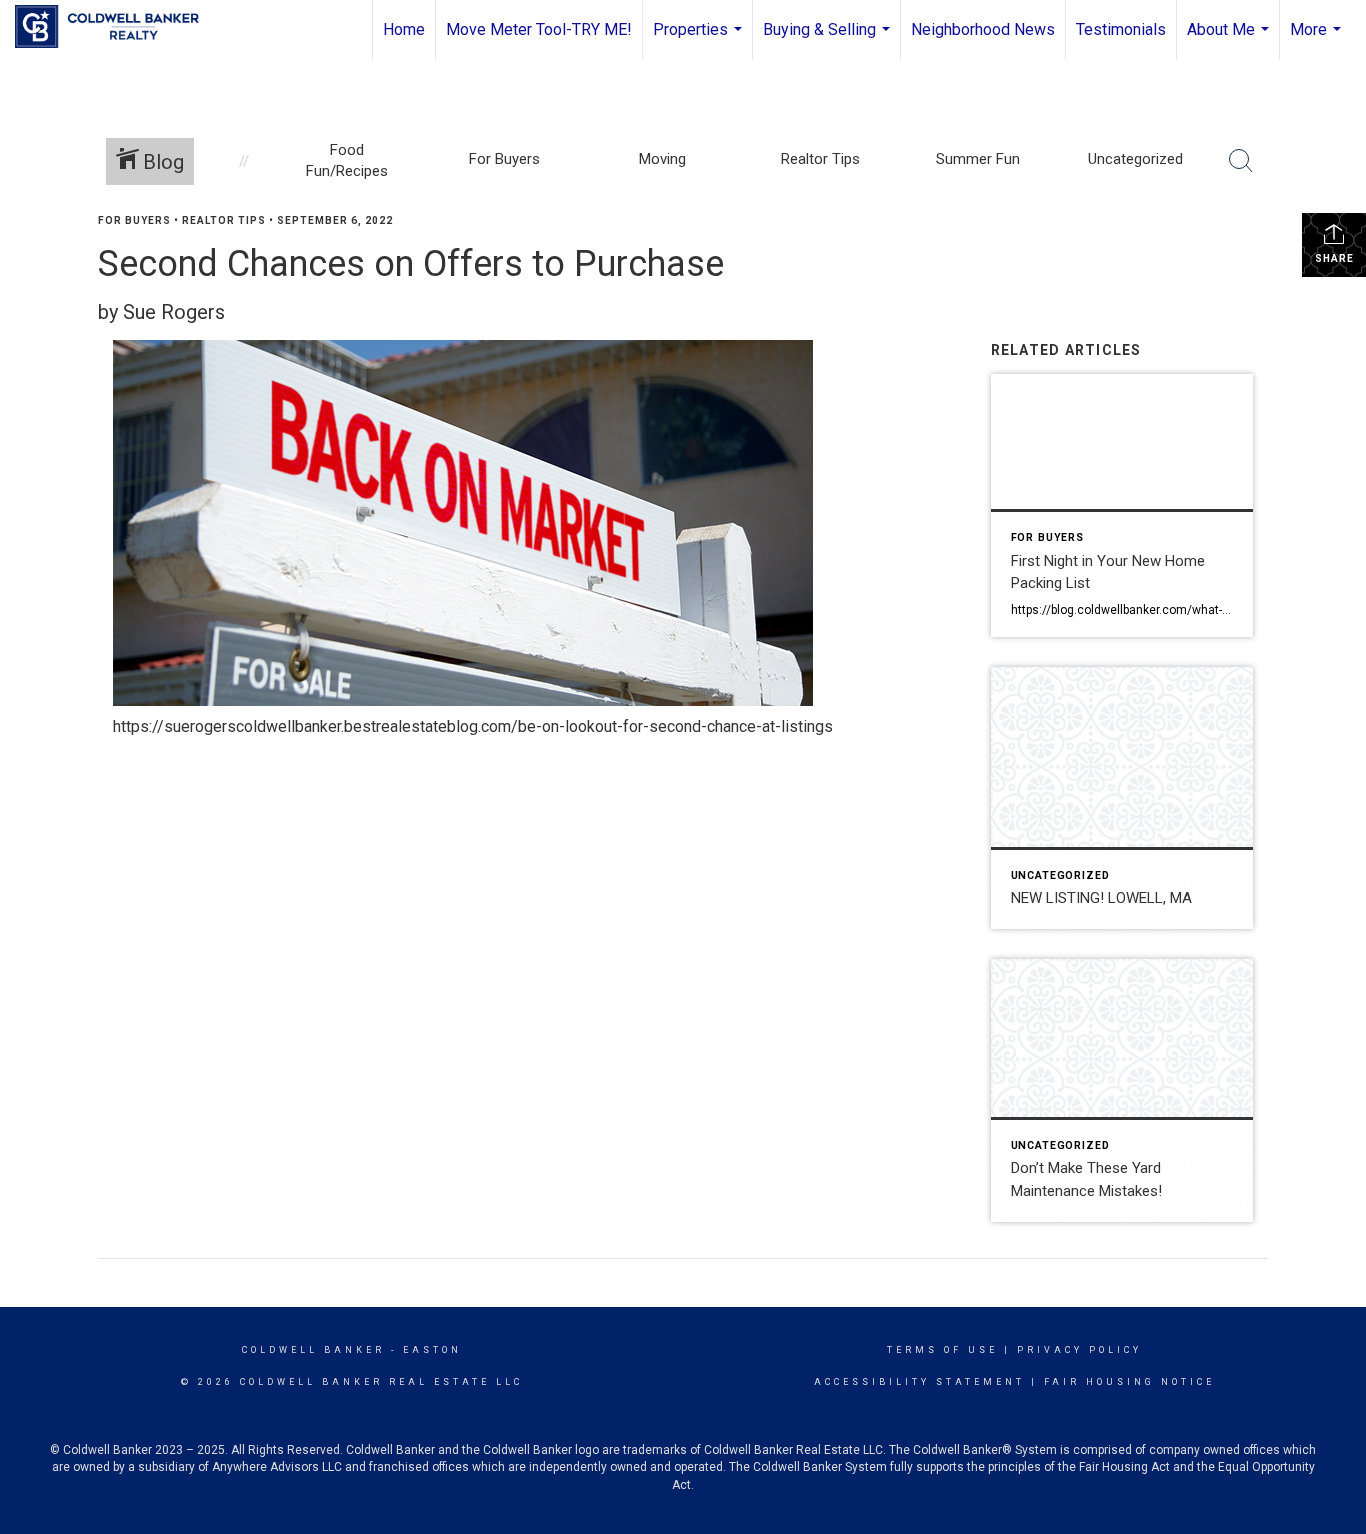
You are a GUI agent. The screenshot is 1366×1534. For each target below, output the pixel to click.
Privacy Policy (1079, 1350)
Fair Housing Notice (1129, 1382)
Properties (700, 40)
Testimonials (1121, 29)
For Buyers (134, 220)
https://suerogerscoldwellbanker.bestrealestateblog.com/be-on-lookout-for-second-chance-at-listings (473, 726)
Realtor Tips (224, 220)
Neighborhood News (983, 29)
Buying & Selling (829, 40)
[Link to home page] (117, 27)
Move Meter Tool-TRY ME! (539, 29)
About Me (1230, 40)
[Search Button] (1241, 161)
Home (404, 29)
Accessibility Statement (919, 1382)
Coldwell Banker (313, 1350)
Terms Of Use (942, 1350)
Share (1334, 258)
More (1318, 40)
